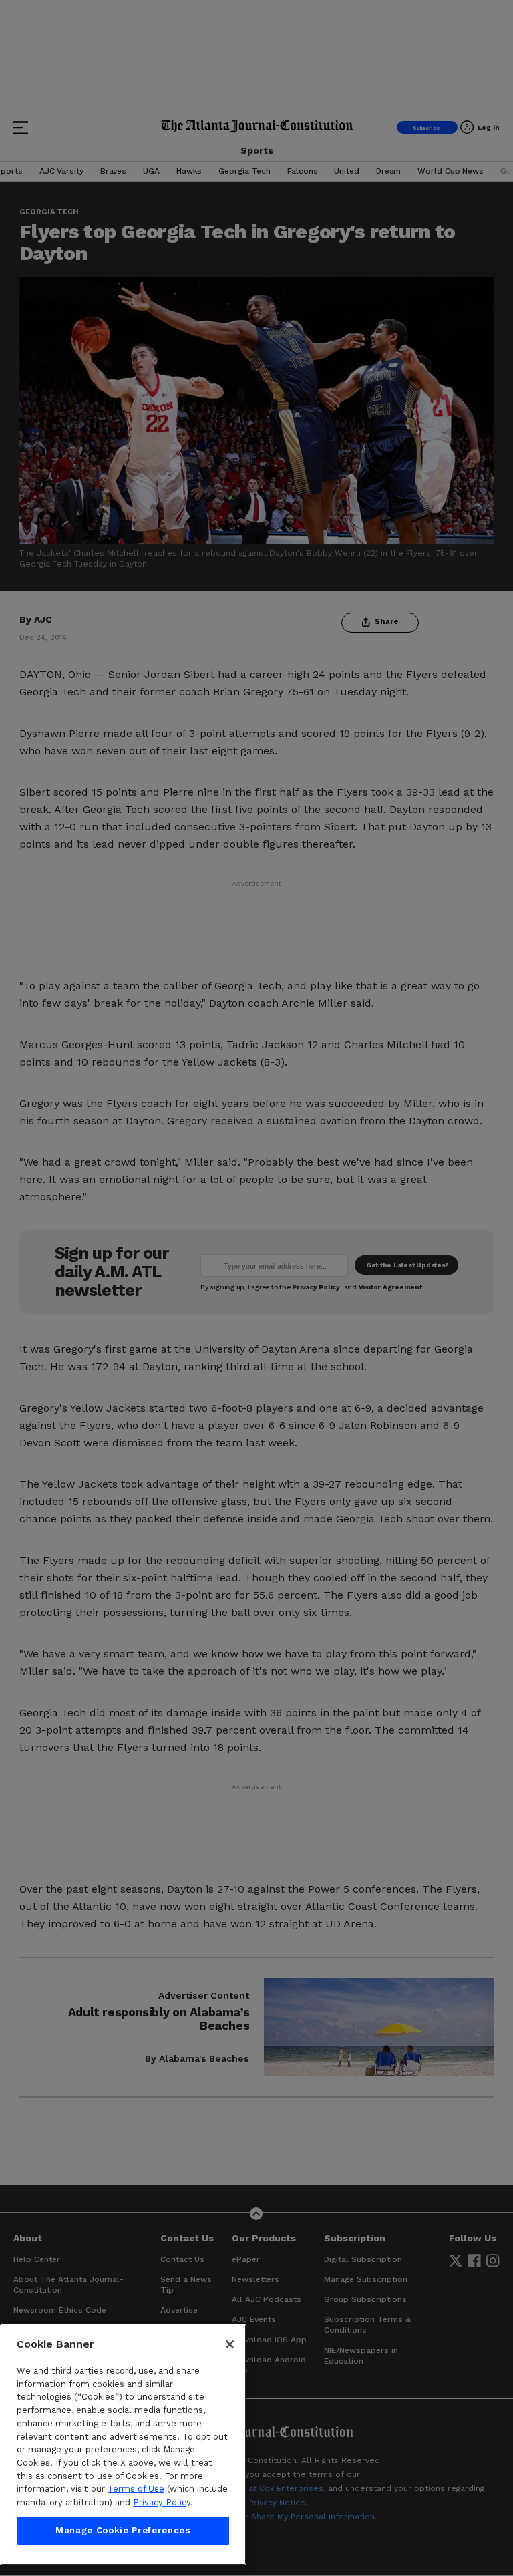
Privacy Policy (162, 2502)
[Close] (230, 2344)
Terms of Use (136, 2489)
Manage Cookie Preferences (123, 2530)
